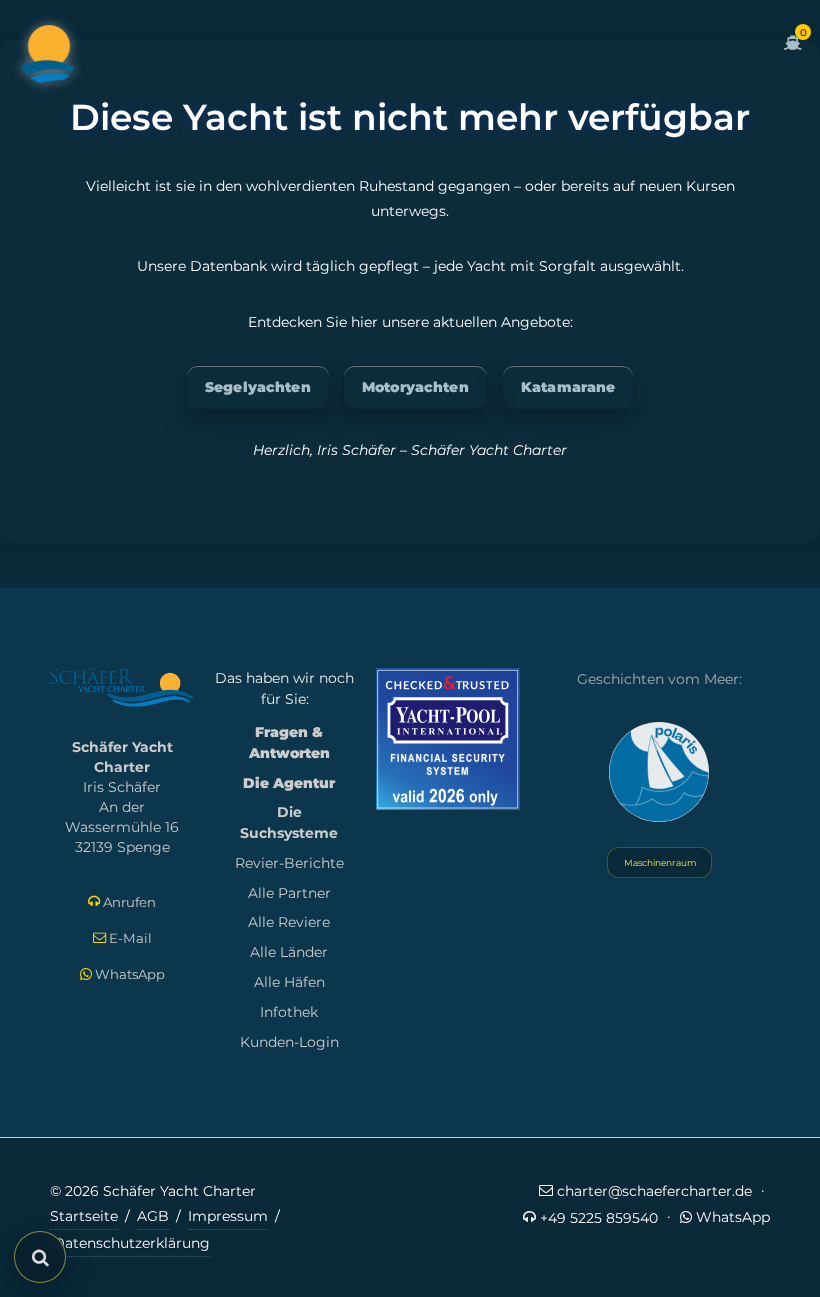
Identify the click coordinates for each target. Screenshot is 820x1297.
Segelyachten (258, 387)
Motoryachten (415, 387)
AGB (153, 1216)
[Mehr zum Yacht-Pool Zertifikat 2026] (448, 739)
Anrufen (128, 902)
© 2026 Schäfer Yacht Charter (153, 1191)
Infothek (289, 1012)
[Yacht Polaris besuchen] (659, 772)
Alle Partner (289, 893)
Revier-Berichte (289, 863)
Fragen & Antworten (289, 742)
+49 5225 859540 (597, 1218)
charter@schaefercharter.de (652, 1191)
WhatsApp (128, 974)
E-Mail (129, 938)
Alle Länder (289, 952)
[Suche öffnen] (40, 1257)
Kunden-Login (289, 1042)
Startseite (84, 1216)
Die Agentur (289, 783)
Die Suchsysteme (289, 822)
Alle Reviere (289, 922)
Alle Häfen (289, 982)
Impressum (228, 1216)
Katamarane (568, 387)
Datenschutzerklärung (131, 1243)
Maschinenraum (659, 862)
